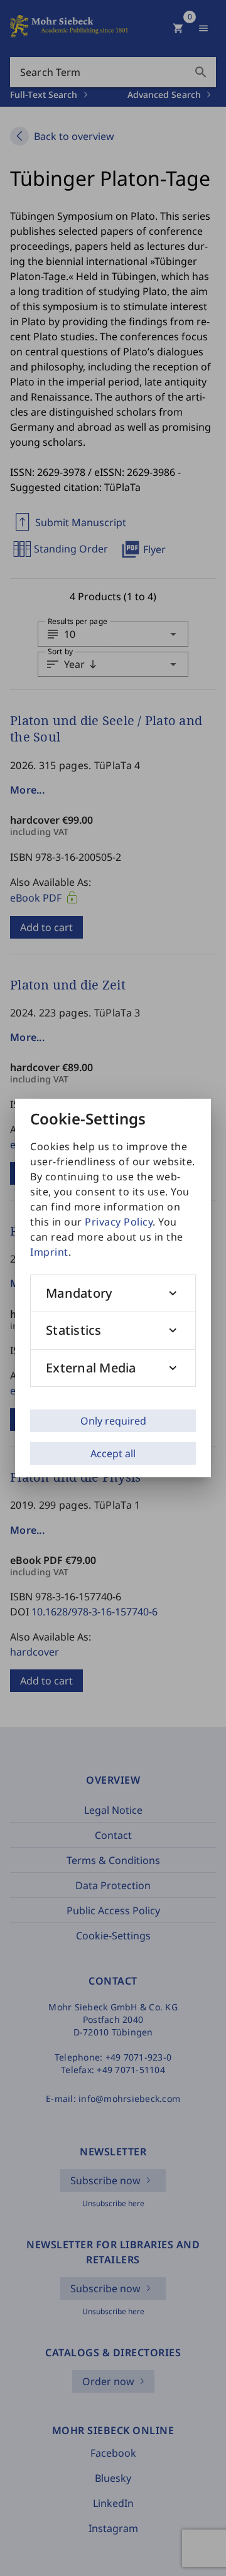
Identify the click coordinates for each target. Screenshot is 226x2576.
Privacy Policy (119, 1222)
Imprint (49, 1252)
